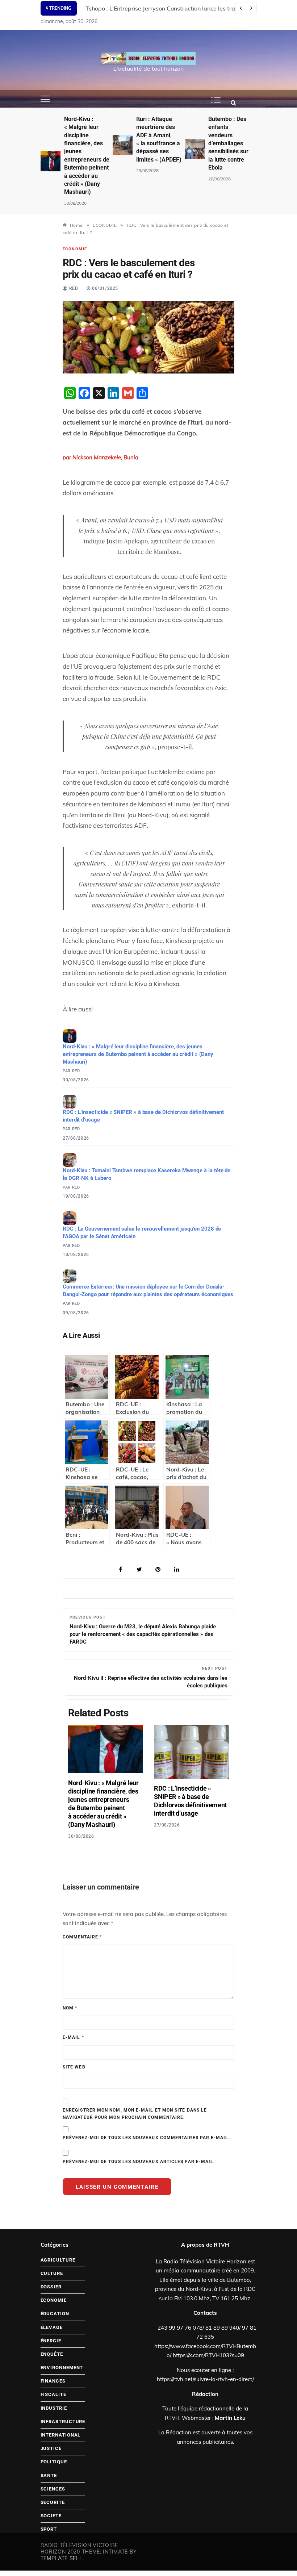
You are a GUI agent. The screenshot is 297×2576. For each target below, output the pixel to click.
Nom (70, 2008)
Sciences (53, 2489)
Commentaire (82, 1937)
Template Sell (62, 2558)
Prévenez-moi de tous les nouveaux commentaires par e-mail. (146, 2138)
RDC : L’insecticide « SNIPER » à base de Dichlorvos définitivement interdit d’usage (143, 1116)
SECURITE (53, 2502)
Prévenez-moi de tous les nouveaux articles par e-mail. (139, 2162)
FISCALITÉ (53, 2394)
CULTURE (52, 2273)
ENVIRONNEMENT (62, 2368)
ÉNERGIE (51, 2341)
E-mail (73, 2037)
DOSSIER (51, 2287)
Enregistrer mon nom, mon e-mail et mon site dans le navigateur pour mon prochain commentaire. (135, 2114)
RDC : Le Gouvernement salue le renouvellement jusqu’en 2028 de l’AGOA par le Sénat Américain (142, 1233)
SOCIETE (51, 2516)
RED (74, 288)
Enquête (52, 2354)
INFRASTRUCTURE (63, 2421)
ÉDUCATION (55, 2314)
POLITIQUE (54, 2462)
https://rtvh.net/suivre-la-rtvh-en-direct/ (205, 2379)
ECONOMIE (75, 249)
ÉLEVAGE (52, 2327)
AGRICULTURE (58, 2260)
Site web (74, 2067)
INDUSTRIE (54, 2408)
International (61, 2435)
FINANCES (53, 2381)
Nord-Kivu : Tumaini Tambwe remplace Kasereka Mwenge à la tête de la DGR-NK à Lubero (147, 1174)
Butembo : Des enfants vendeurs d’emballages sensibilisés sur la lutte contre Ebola (228, 143)
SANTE (49, 2475)
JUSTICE (51, 2448)
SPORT (49, 2529)
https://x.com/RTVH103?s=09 (208, 2355)
